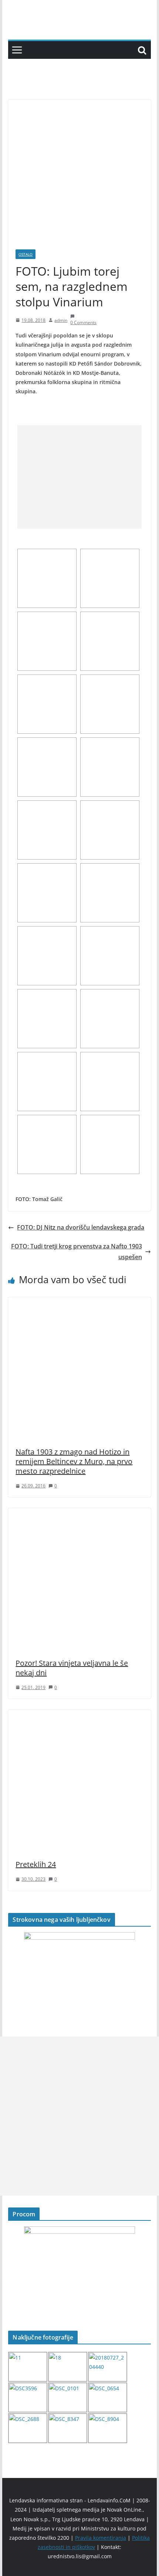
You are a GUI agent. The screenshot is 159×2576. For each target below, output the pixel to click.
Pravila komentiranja (101, 2538)
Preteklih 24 (36, 1864)
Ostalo (26, 254)
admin (61, 320)
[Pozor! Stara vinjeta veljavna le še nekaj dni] (79, 1513)
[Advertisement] (79, 477)
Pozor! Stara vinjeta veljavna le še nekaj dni (72, 1668)
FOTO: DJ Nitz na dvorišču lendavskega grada (81, 1227)
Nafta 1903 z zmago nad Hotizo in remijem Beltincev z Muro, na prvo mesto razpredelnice (74, 1461)
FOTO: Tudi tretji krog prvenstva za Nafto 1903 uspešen (77, 1252)
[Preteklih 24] (79, 1715)
